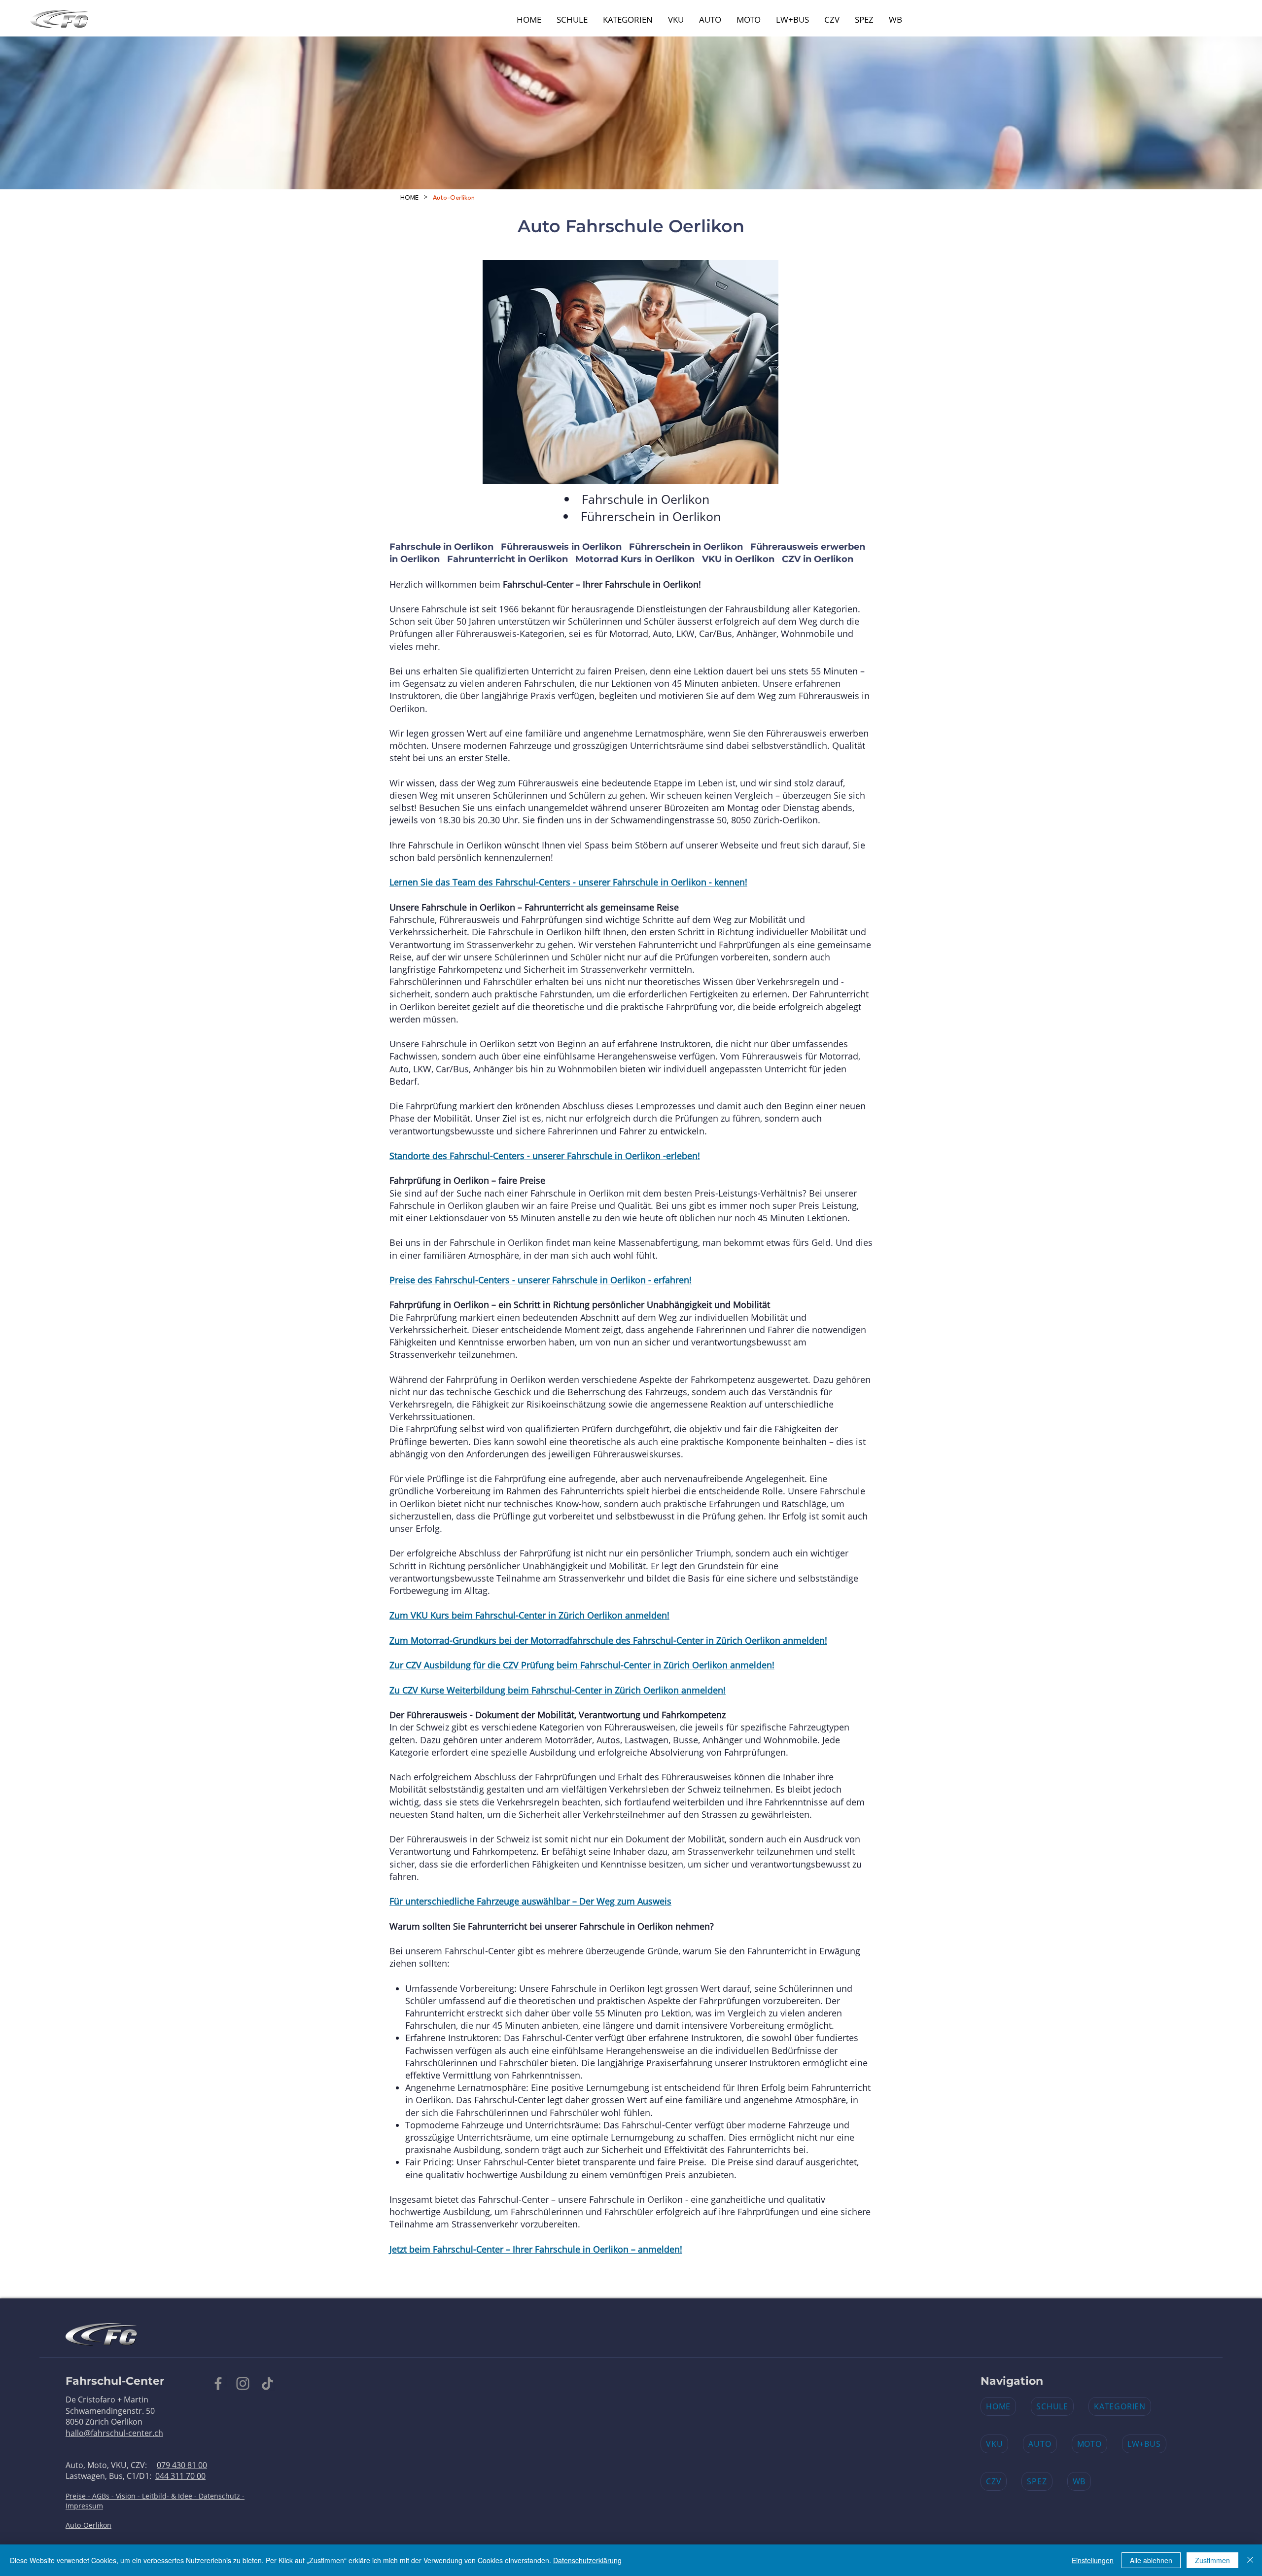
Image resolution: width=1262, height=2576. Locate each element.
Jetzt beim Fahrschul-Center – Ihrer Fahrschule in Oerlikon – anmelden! (536, 2249)
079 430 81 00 (182, 2465)
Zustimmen (1212, 2560)
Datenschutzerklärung (587, 2560)
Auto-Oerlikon (88, 2525)
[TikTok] (267, 2383)
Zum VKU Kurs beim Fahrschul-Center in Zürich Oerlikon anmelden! (529, 1615)
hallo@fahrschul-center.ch (114, 2433)
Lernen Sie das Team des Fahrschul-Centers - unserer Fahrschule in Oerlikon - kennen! (568, 882)
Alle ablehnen (1151, 2560)
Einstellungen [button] (1093, 2560)
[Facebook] (218, 2383)
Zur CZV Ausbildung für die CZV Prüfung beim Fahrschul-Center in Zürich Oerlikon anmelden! (582, 1665)
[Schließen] (1250, 2560)
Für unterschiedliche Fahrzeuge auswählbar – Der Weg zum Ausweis (530, 1901)
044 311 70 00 (180, 2476)
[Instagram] (243, 2383)
